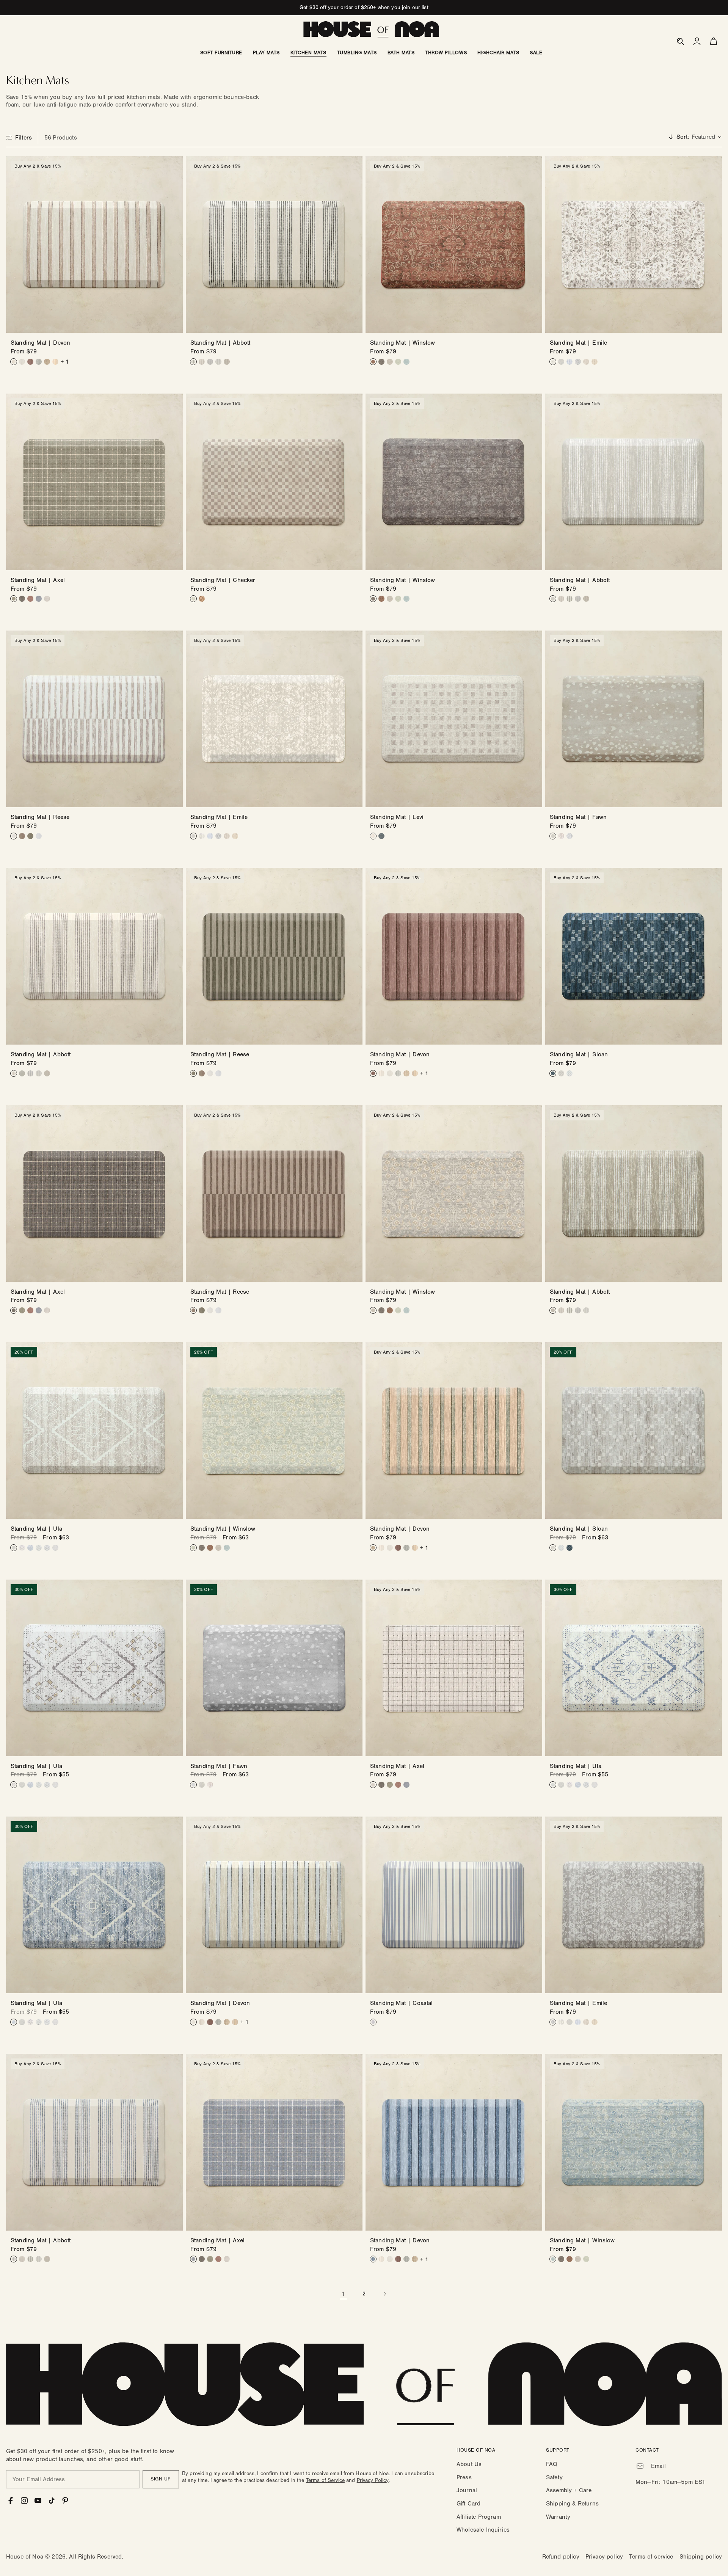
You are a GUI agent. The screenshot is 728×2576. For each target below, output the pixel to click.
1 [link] (343, 2294)
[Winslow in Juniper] (398, 362)
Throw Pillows (446, 53)
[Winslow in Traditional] (373, 362)
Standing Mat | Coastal (402, 2003)
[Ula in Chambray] (30, 1548)
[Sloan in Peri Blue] (570, 1073)
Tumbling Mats (357, 53)
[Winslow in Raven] (381, 362)
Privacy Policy (373, 2480)
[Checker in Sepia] (202, 599)
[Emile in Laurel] (561, 362)
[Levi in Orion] (381, 836)
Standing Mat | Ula (36, 1529)
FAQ (552, 2464)
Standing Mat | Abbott (220, 343)
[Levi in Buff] (373, 836)
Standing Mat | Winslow (403, 343)
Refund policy (561, 2557)
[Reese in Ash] (39, 836)
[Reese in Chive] (30, 836)
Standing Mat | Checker (223, 580)
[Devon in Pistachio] (39, 362)
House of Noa (25, 2557)
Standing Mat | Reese (40, 817)
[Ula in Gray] (55, 1548)
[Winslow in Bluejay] (406, 362)
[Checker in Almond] (193, 599)
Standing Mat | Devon (40, 343)
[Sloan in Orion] (553, 1073)
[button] (680, 41)
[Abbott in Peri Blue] (210, 362)
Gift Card (468, 2504)
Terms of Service (325, 2480)
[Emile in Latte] (553, 362)
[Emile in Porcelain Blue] (570, 362)
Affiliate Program (479, 2517)
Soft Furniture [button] (221, 53)
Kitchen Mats (308, 53)
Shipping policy (701, 2557)
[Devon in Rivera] (373, 2259)
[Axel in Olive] (14, 599)
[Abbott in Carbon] (193, 362)
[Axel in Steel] (39, 599)
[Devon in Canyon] (30, 362)
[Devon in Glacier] (22, 362)
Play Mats (266, 53)
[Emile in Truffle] (586, 362)
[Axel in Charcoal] (22, 599)
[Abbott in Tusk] (218, 362)
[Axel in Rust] (30, 599)
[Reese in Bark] (14, 836)
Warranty (558, 2517)
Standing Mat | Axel (38, 580)
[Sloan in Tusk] (561, 1073)
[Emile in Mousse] (595, 362)
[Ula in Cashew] (22, 1548)
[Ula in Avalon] (47, 1548)
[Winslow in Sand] (390, 362)
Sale (536, 53)
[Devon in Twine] (47, 362)
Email (658, 2466)
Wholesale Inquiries (483, 2530)
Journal (467, 2490)
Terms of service (651, 2557)
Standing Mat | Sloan (579, 1054)
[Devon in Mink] (14, 362)
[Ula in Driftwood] (14, 1548)
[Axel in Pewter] (47, 599)
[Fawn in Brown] (561, 836)
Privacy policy (604, 2557)
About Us (469, 2464)
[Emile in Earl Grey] (578, 362)
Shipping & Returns (572, 2504)
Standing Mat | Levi (397, 817)
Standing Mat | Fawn (578, 817)
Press (464, 2477)
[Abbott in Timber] (227, 362)
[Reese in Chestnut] (22, 836)
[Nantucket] (373, 2022)
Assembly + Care (569, 2490)
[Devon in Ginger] (55, 362)
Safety (554, 2477)
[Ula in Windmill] (39, 1548)
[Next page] (384, 2294)
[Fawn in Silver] (570, 836)
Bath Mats (401, 53)
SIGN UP (161, 2479)
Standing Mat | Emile (578, 343)
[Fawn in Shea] (553, 836)
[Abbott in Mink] (202, 362)
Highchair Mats (498, 53)
